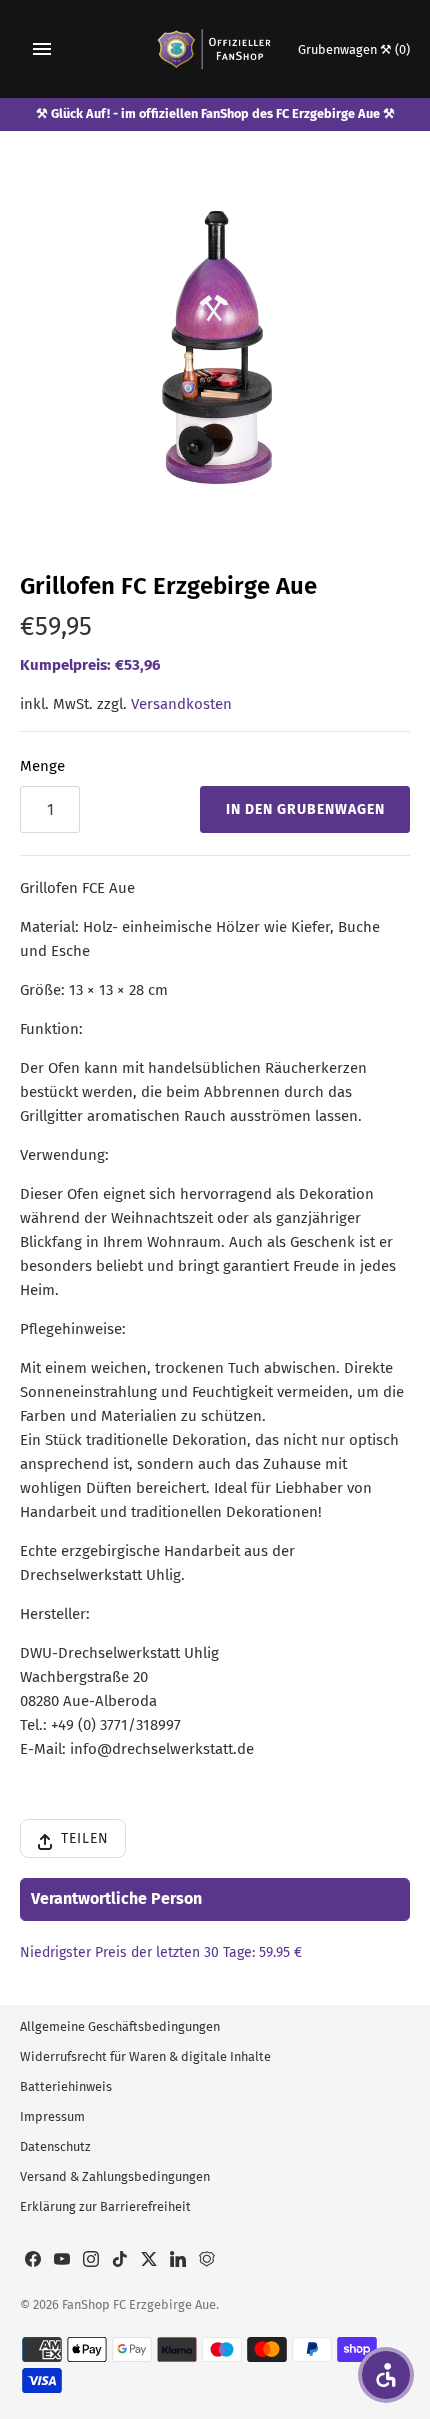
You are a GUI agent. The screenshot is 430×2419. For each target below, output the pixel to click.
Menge (42, 766)
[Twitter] (149, 2261)
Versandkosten (181, 704)
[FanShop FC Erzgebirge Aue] (215, 49)
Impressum (52, 2116)
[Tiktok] (120, 2261)
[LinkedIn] (178, 2261)
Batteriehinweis (66, 2086)
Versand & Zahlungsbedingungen (115, 2176)
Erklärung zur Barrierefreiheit (105, 2206)
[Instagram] (91, 2261)
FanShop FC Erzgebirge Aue (139, 2304)
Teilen (85, 1838)
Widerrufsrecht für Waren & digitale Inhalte (145, 2056)
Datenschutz (55, 2146)
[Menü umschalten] (42, 49)
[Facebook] (33, 2261)
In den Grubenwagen (305, 809)
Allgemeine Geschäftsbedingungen (120, 2026)
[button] (386, 2375)
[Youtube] (62, 2261)
